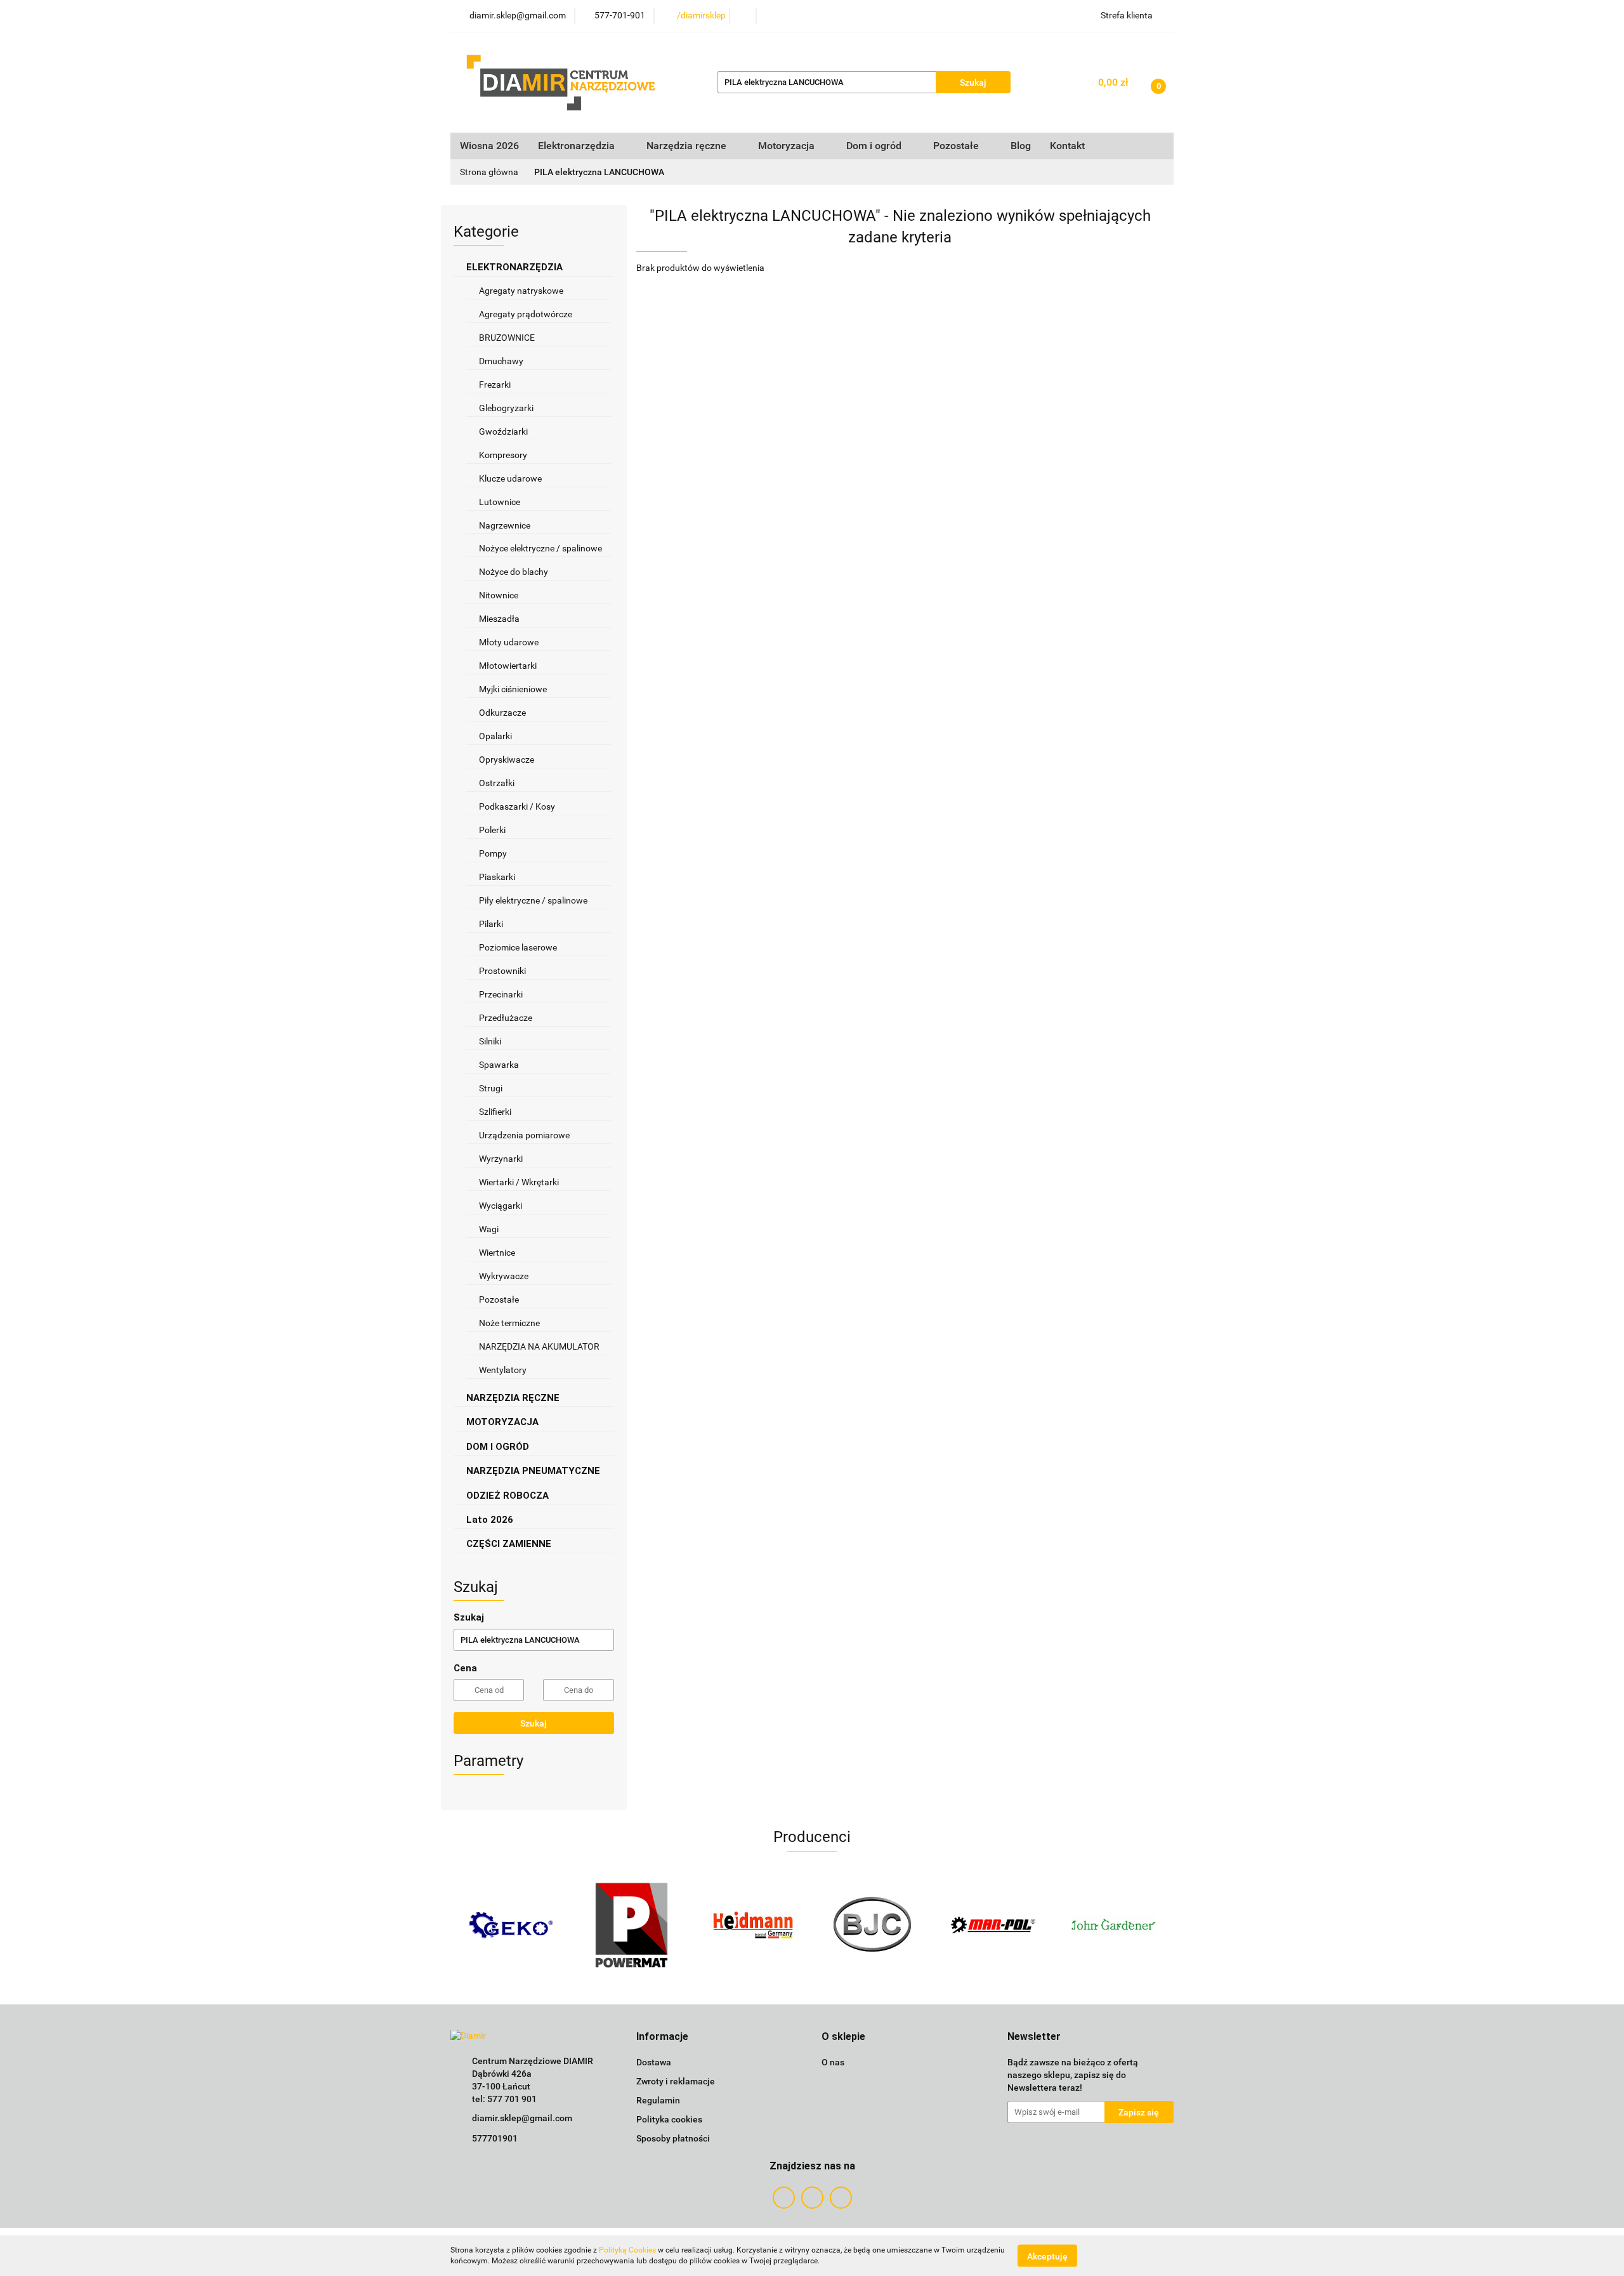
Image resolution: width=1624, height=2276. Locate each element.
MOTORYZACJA (504, 1422)
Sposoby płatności (673, 2138)
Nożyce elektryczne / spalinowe (540, 548)
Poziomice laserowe (518, 947)
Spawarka (499, 1065)
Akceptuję (1047, 2256)
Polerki (492, 830)
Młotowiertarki (508, 666)
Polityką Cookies (627, 2250)
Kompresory (504, 455)
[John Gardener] (1113, 1925)
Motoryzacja (788, 146)
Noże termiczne (509, 1323)
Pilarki (492, 924)
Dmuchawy (501, 361)
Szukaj (534, 1723)
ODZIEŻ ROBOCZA (509, 1496)
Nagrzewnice (506, 525)
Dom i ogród (875, 146)
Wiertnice (497, 1253)
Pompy (494, 853)
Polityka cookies (669, 2119)
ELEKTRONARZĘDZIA (516, 267)
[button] (662, 2037)
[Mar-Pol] (993, 1925)
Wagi (489, 1229)
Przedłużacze (506, 1018)
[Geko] (511, 1925)
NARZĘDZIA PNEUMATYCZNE (534, 1471)
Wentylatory (503, 1370)
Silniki (490, 1041)
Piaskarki (497, 877)
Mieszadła (499, 619)
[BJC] (872, 1925)
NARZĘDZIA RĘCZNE (514, 1398)
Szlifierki (496, 1112)
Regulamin (658, 2100)
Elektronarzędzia (578, 146)
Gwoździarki (503, 431)
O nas (833, 2062)
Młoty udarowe (509, 642)
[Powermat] (631, 1925)
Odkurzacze (502, 713)
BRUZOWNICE (507, 338)
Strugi (491, 1088)
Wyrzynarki (501, 1159)
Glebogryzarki (506, 408)
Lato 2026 (490, 1520)
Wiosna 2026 (489, 146)
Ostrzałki (498, 783)
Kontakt (1067, 146)
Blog (1021, 146)
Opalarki (495, 736)
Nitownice (499, 595)
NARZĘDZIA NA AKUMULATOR (539, 1346)
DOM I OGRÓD (499, 1447)
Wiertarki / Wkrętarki (520, 1182)
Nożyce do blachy (514, 572)
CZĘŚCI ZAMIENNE (510, 1544)
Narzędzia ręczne (688, 146)
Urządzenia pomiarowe (524, 1135)
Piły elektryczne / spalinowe (534, 900)
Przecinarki (501, 994)
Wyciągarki (501, 1206)
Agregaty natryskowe (521, 291)
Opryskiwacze (507, 760)
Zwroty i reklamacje (676, 2081)
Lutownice (500, 502)
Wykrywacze (504, 1276)
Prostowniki (502, 971)
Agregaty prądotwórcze (526, 314)
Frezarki (496, 385)
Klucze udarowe (511, 478)
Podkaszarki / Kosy (517, 806)
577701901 (495, 2138)
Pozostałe (499, 1299)
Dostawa (654, 2062)
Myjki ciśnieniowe (513, 689)
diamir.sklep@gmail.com (522, 2118)
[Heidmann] (752, 1925)
